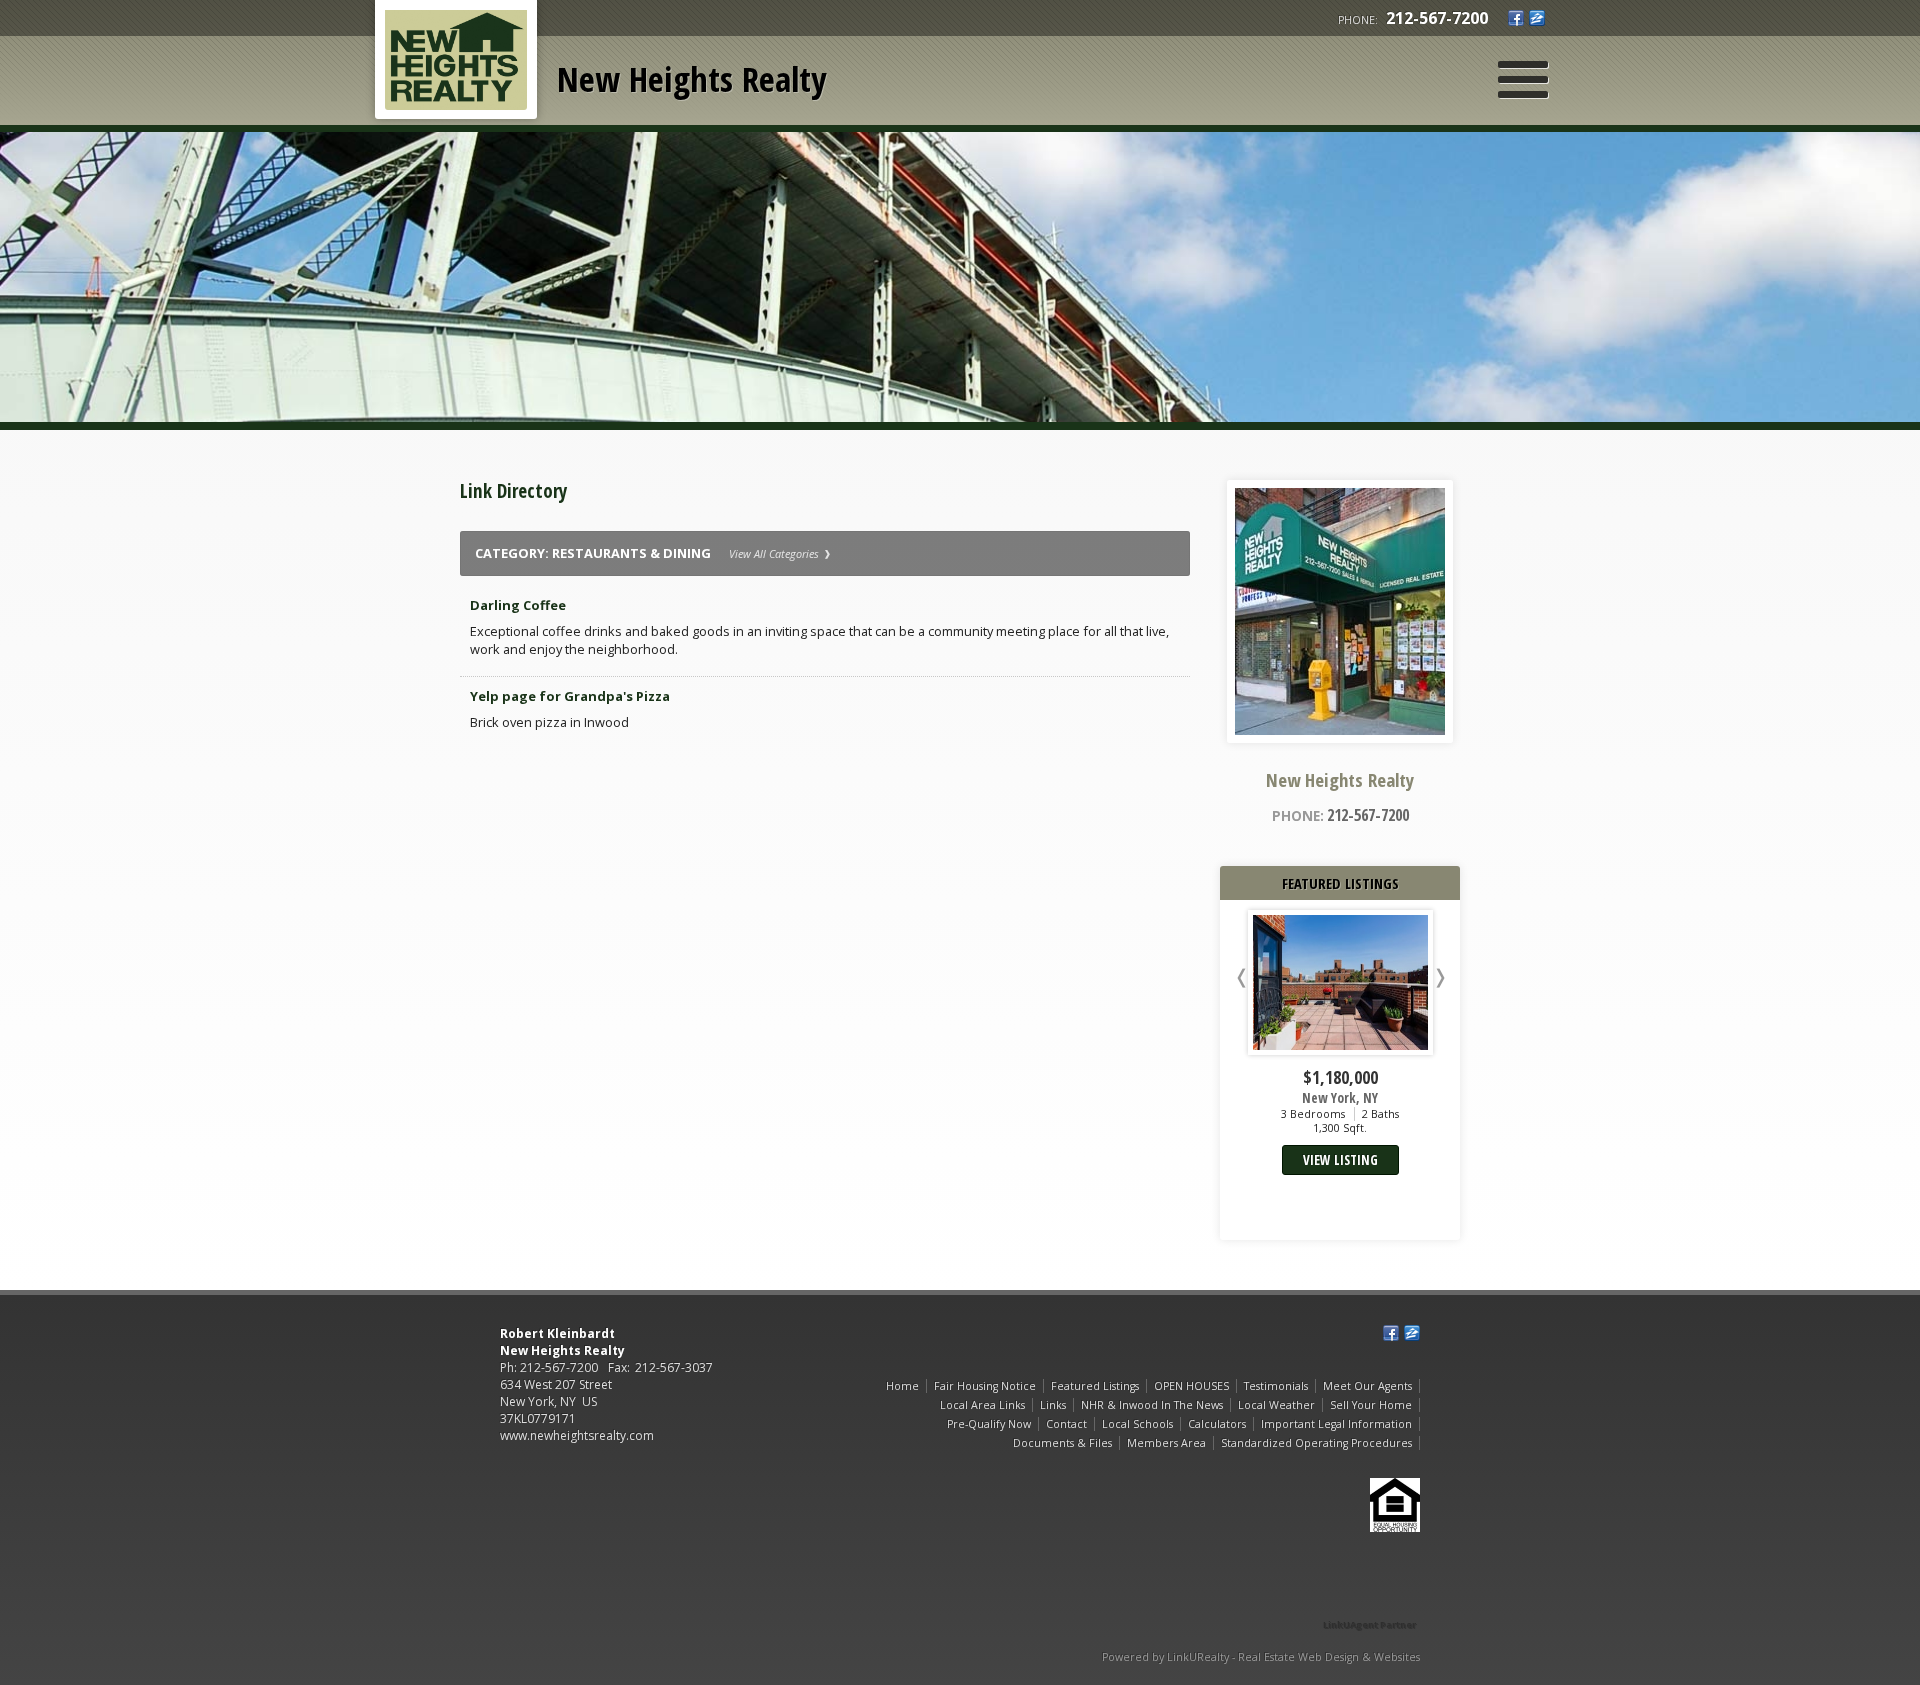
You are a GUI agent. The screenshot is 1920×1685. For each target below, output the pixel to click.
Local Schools (1137, 1424)
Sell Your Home (1371, 1405)
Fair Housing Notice (985, 1386)
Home (902, 1386)
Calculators (1217, 1424)
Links (1053, 1405)
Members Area (1166, 1443)
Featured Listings (1095, 1386)
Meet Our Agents (1367, 1386)
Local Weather (1276, 1405)
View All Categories (775, 553)
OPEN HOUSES (1191, 1386)
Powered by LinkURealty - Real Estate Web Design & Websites (1261, 1657)
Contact (1066, 1424)
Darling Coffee (518, 605)
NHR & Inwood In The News (1152, 1405)
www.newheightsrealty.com (577, 1435)
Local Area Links (982, 1405)
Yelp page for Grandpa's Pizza (570, 696)
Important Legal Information (1336, 1424)
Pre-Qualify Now (989, 1424)
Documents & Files (1062, 1443)
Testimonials (1276, 1386)
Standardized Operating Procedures (1316, 1443)
